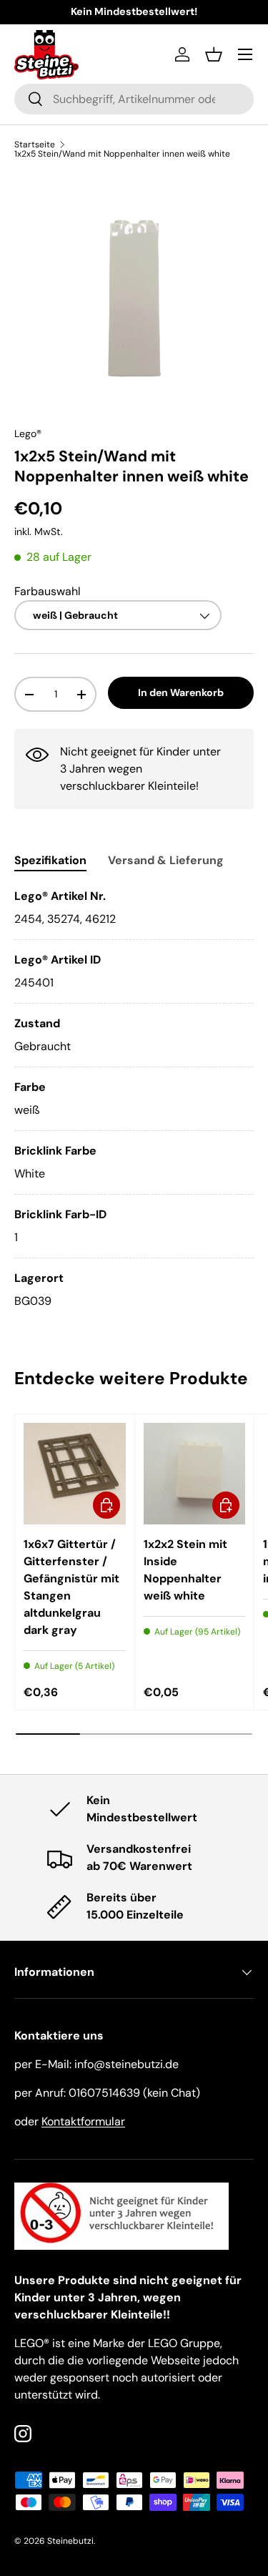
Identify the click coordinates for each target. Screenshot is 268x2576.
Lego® (28, 434)
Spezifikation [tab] (50, 860)
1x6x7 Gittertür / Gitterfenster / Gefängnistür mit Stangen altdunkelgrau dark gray (71, 1587)
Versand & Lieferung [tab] (166, 860)
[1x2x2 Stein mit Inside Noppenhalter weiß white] (195, 1474)
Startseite (35, 145)
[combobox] (134, 99)
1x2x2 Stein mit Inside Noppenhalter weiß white (185, 1570)
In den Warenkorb (181, 692)
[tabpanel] (134, 1099)
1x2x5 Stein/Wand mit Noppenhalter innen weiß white (122, 154)
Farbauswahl (48, 591)
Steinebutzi (70, 2541)
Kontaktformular (83, 2121)
